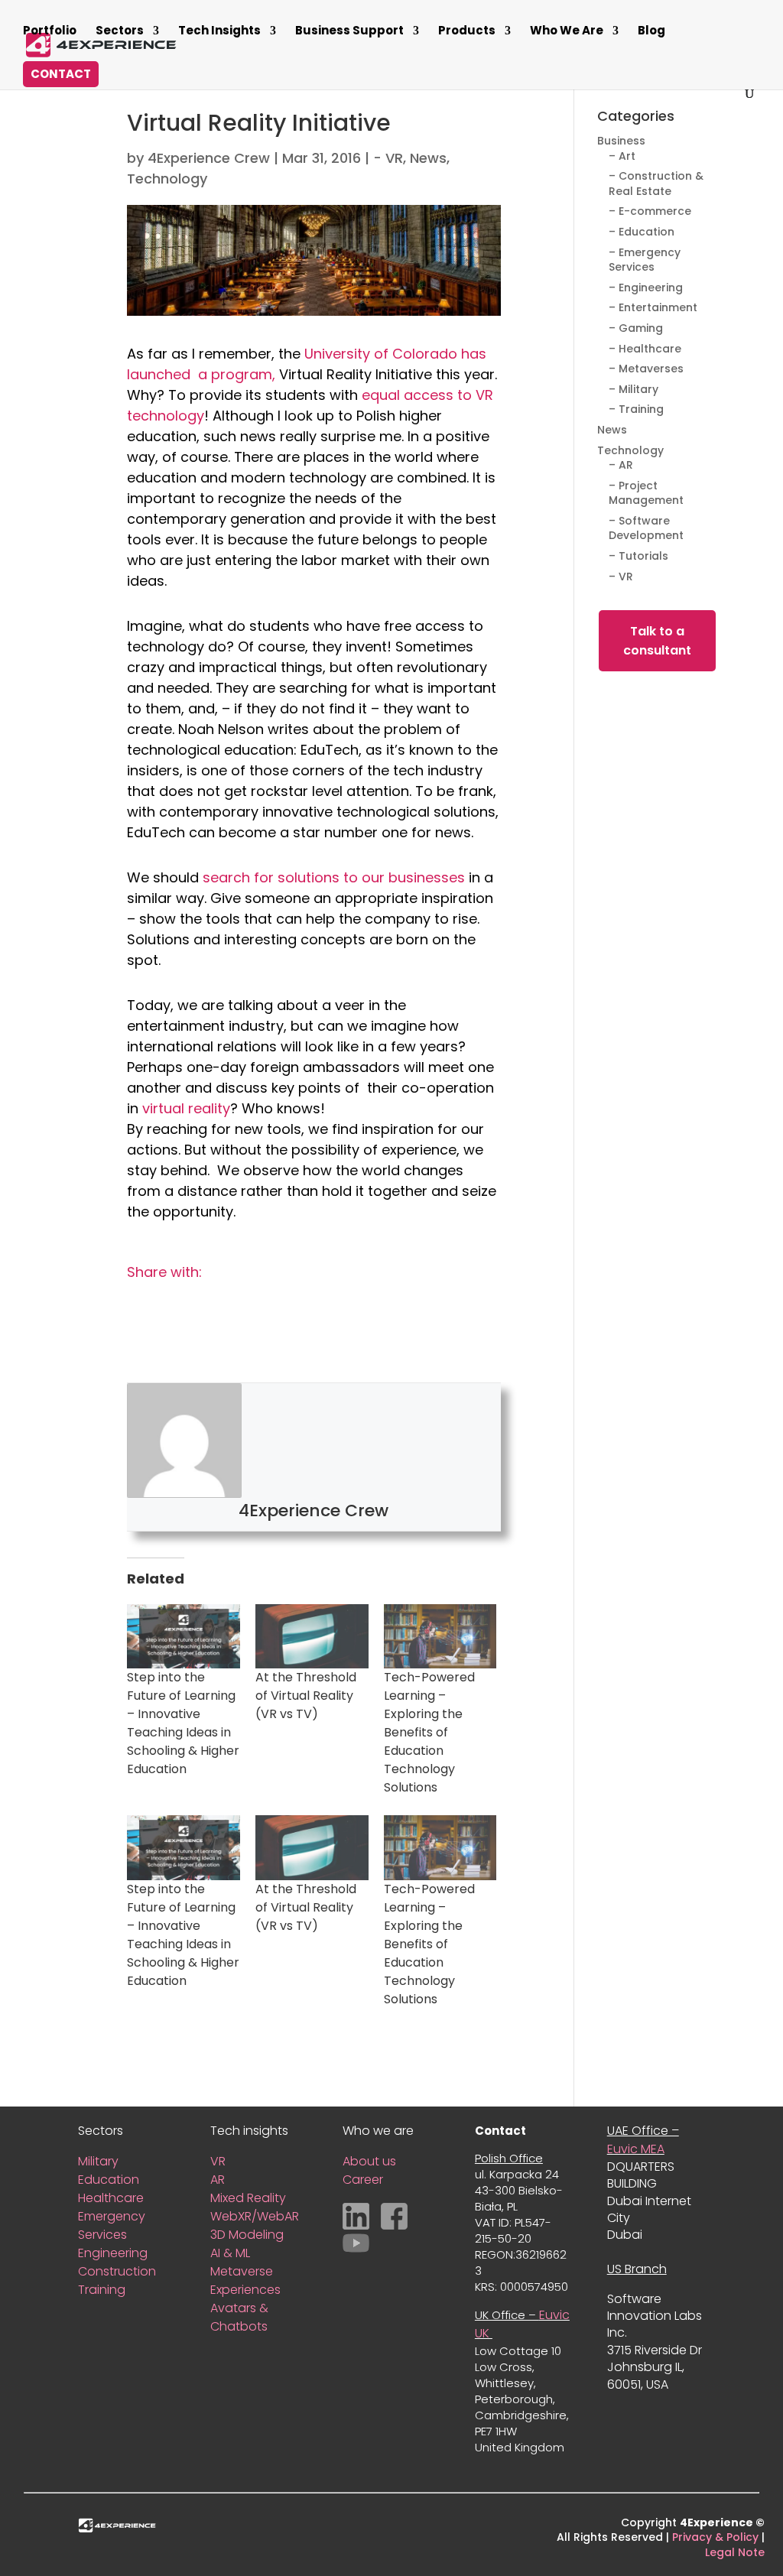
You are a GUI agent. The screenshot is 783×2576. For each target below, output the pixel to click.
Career (363, 2180)
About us (369, 2161)
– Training (636, 409)
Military (98, 2161)
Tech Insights (219, 32)
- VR (388, 158)
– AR (621, 465)
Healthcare (111, 2198)
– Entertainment (653, 307)
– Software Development (646, 528)
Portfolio (50, 32)
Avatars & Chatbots (239, 2317)
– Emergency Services (645, 260)
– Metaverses (646, 369)
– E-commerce (650, 211)
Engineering (113, 2253)
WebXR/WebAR (255, 2216)
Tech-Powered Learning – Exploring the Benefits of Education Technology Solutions (429, 1732)
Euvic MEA (636, 2149)
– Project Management (646, 493)
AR (218, 2180)
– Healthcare (645, 349)
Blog (651, 32)
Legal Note (735, 2552)
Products (467, 32)
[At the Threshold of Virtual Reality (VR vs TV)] (312, 1636)
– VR (621, 577)
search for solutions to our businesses (334, 877)
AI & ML (230, 2253)
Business (621, 141)
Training (102, 2290)
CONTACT (61, 74)
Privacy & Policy (715, 2537)
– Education (642, 232)
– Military (634, 389)
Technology (167, 179)
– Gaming (636, 328)
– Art (622, 156)
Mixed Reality (250, 2198)
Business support (349, 32)
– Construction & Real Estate (656, 184)
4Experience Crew (209, 158)
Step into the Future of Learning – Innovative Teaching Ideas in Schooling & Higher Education (183, 1723)
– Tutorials (638, 556)
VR (218, 2161)
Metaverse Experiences (245, 2280)
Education (109, 2180)
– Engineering (646, 287)
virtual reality (186, 1108)
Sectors (120, 32)
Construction (117, 2271)
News (428, 158)
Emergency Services (112, 2225)
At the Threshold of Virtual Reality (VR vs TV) (306, 1696)
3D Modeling (247, 2235)
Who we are (567, 32)
